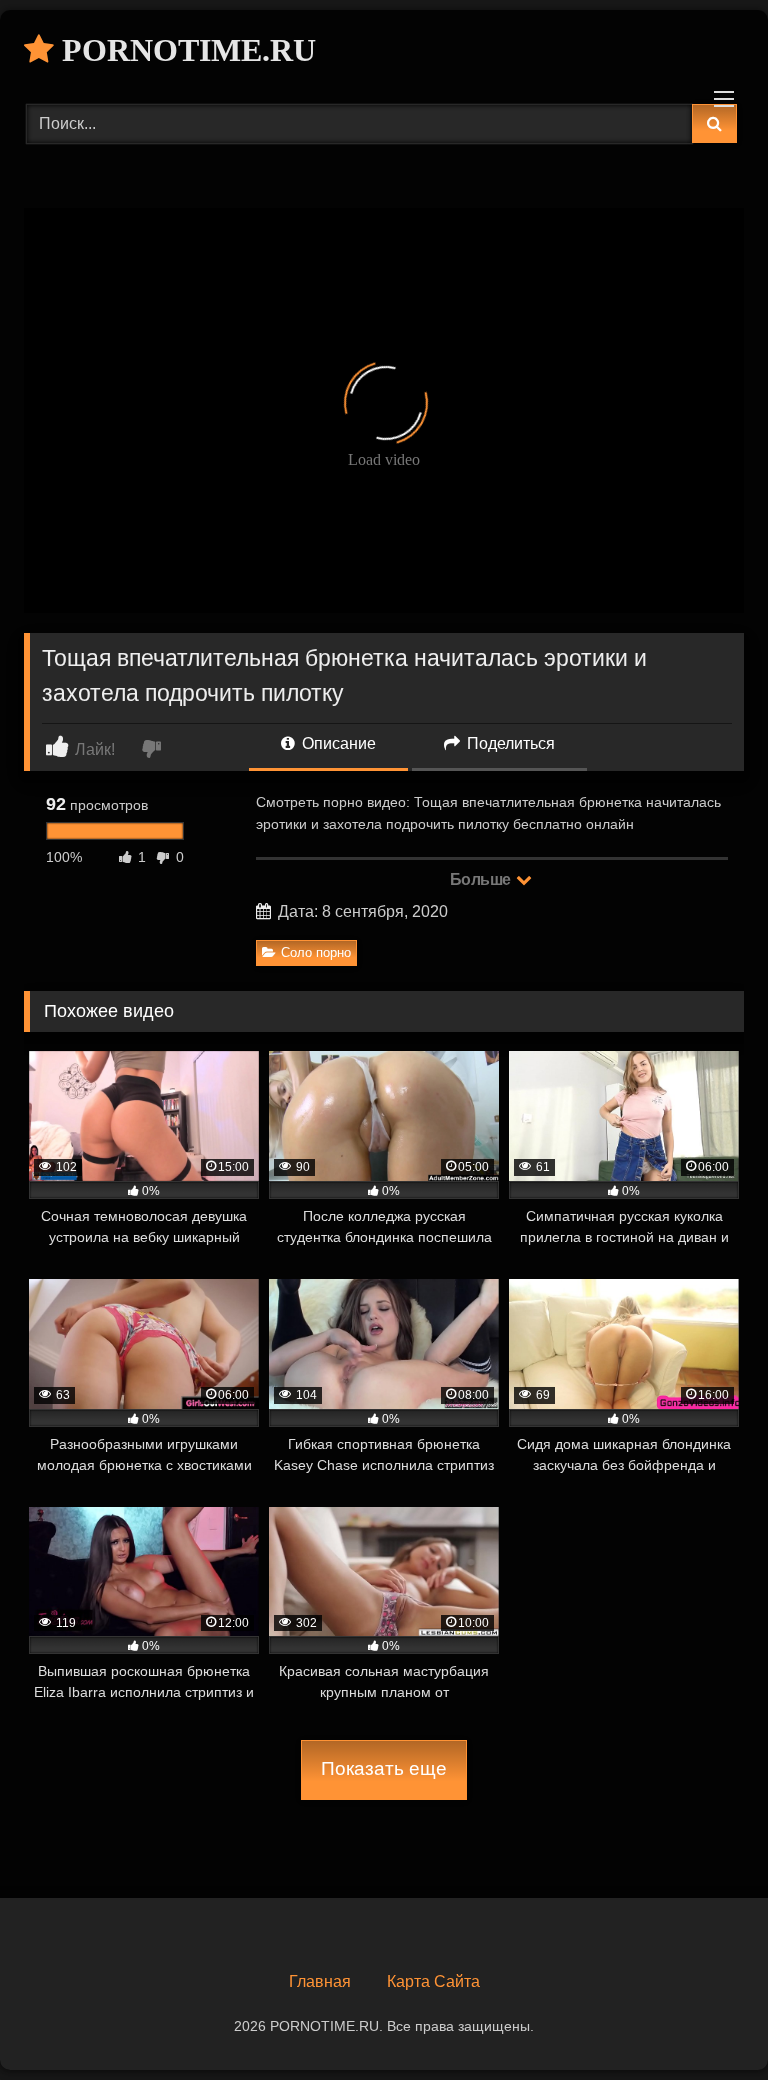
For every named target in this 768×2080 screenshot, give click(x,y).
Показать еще (384, 1768)
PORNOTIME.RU (185, 50)
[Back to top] (706, 2020)
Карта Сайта (433, 1981)
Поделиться (509, 743)
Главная (320, 1981)
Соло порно (316, 952)
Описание (337, 743)
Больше (482, 879)
